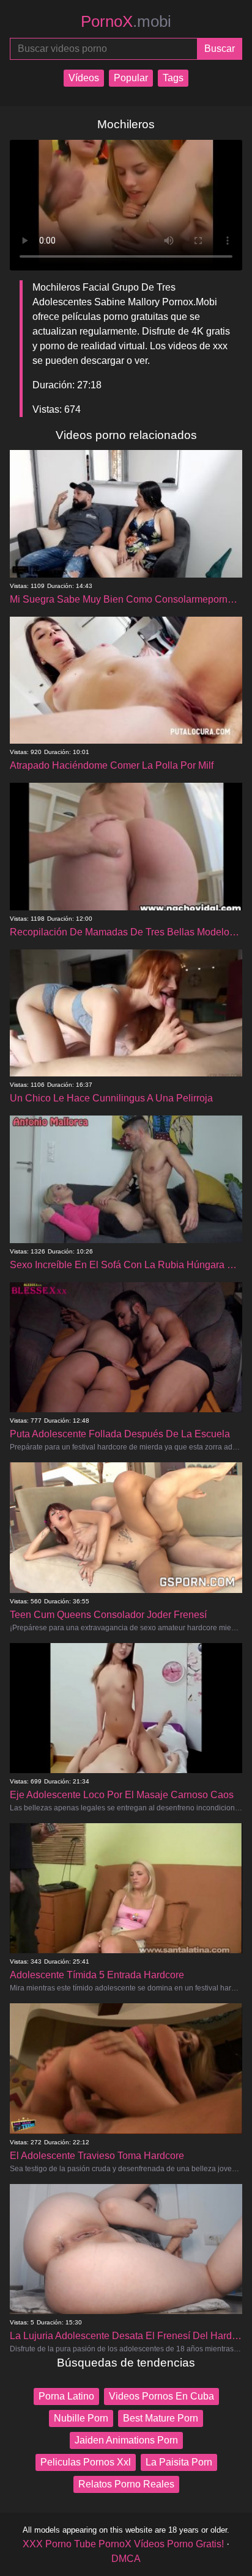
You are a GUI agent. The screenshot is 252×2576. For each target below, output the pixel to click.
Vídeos (84, 78)
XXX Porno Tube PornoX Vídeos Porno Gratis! (123, 2544)
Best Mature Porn (161, 2418)
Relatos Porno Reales (126, 2484)
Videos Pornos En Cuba (161, 2396)
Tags (173, 78)
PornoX (126, 21)
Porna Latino (66, 2396)
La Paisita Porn (179, 2462)
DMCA (126, 2559)
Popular (131, 78)
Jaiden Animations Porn (126, 2440)
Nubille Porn (81, 2418)
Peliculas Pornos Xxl (86, 2462)
